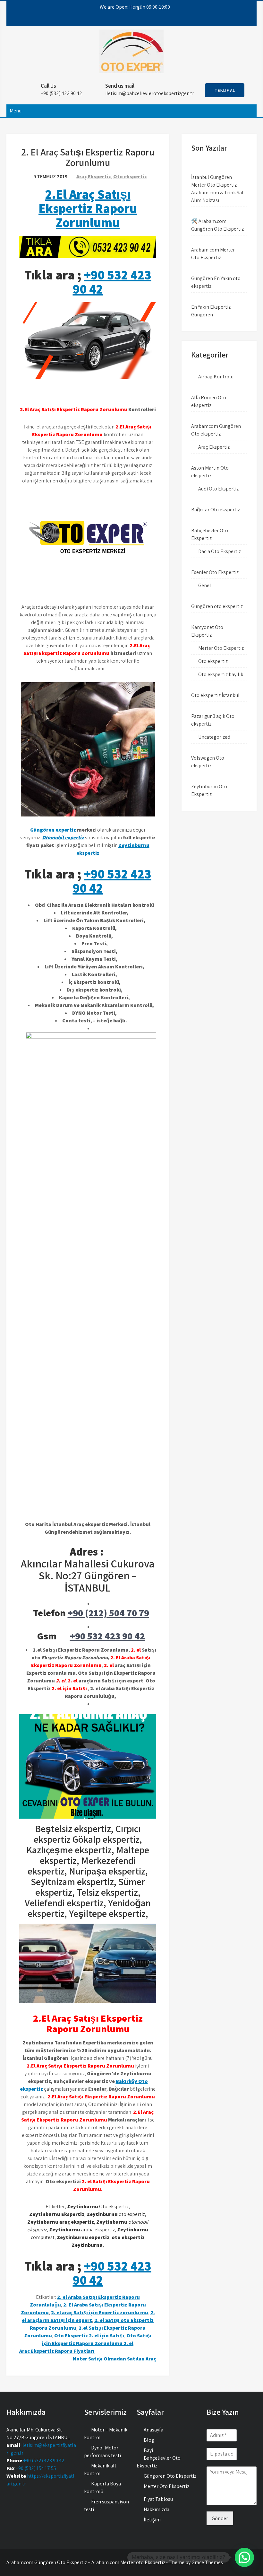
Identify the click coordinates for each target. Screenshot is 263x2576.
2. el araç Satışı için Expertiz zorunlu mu (100, 2312)
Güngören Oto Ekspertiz (170, 2476)
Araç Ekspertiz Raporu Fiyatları (57, 2351)
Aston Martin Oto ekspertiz (210, 472)
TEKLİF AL (225, 90)
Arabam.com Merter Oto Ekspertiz (213, 254)
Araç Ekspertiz (94, 176)
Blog (149, 2440)
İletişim (152, 2520)
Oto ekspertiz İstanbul (215, 695)
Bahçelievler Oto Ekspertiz (210, 534)
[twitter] (123, 20)
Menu (16, 111)
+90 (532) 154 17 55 (36, 2468)
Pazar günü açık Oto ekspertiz (213, 720)
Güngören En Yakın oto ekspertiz (216, 282)
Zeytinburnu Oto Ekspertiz (209, 790)
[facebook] (111, 20)
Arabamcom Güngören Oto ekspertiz (216, 430)
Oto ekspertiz (130, 176)
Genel (205, 585)
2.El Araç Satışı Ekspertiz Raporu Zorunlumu (88, 208)
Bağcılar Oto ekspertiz (216, 510)
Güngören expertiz (53, 830)
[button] (244, 2557)
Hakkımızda (157, 2509)
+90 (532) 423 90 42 (44, 2461)
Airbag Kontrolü (216, 377)
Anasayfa (153, 2430)
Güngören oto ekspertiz (217, 606)
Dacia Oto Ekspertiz (220, 551)
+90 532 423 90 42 (112, 282)
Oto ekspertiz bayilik (221, 674)
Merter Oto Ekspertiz (221, 648)
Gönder (220, 2518)
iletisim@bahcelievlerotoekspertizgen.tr (150, 93)
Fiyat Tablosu (158, 2499)
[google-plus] (134, 20)
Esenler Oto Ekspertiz (215, 572)
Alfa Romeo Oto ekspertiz (209, 401)
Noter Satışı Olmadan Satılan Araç (115, 2359)
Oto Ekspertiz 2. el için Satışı (89, 2336)
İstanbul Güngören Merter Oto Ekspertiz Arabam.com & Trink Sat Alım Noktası (217, 189)
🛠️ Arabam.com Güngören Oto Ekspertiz (217, 225)
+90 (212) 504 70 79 (108, 1613)
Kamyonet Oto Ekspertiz (207, 631)
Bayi (148, 2450)
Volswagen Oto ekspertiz (208, 762)
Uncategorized (214, 737)
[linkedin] (146, 20)
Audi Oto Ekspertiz (218, 489)
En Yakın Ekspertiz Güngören (211, 311)
